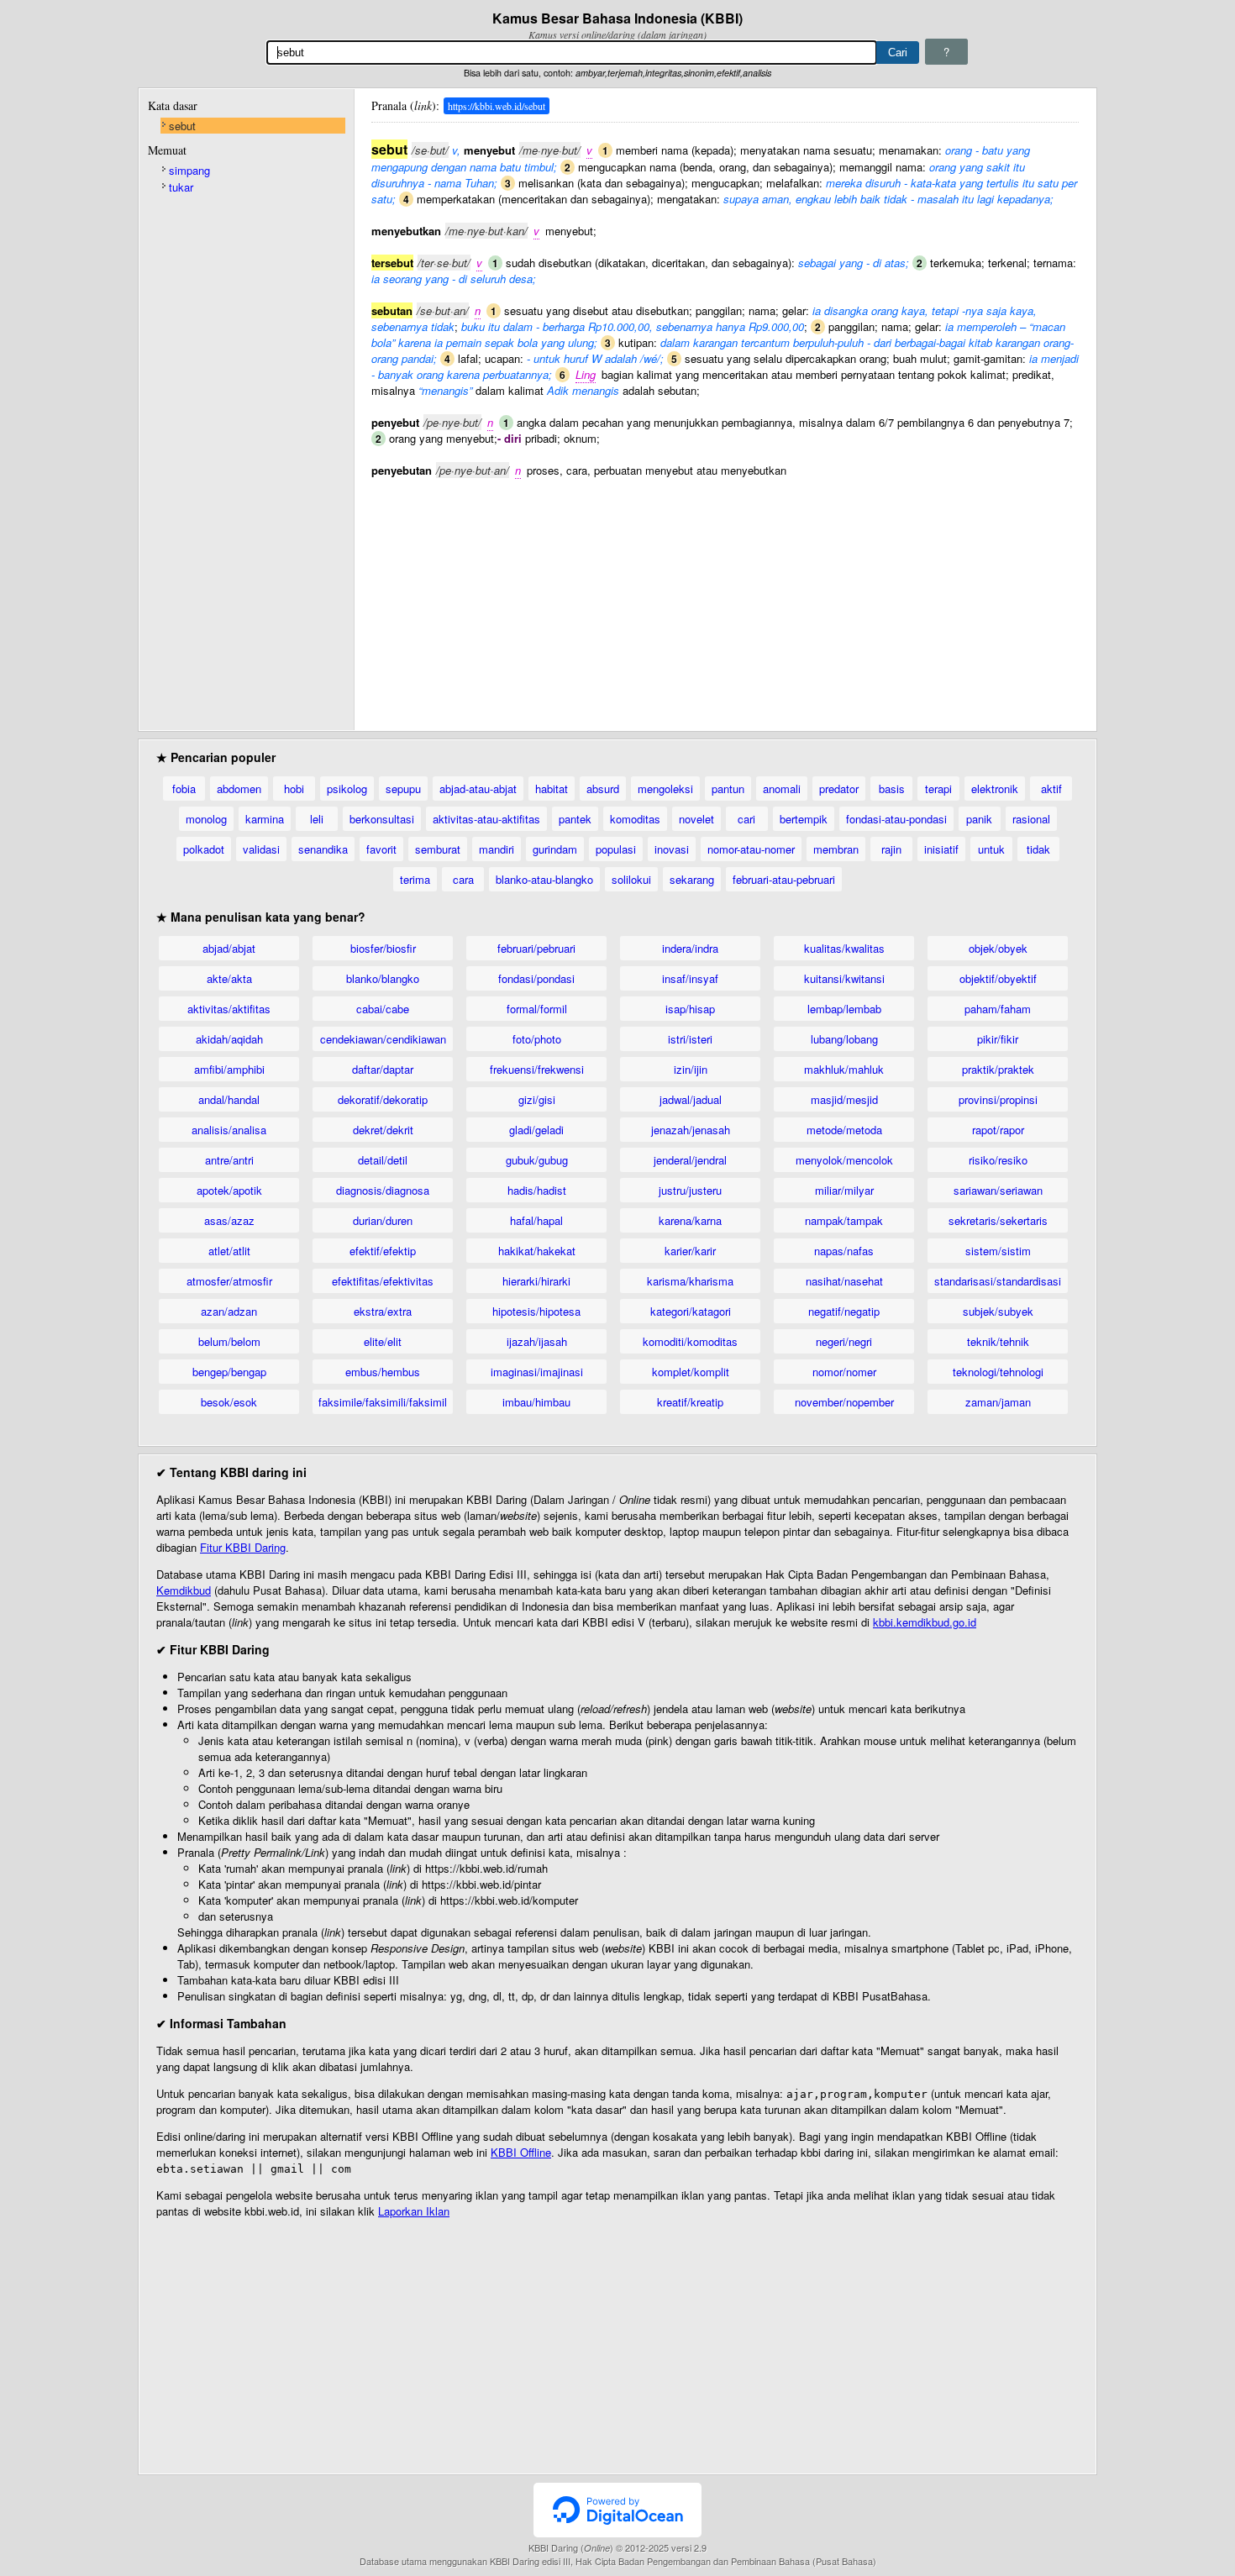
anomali (782, 789)
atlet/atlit (229, 1251)
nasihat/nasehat (844, 1281)
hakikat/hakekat (537, 1251)
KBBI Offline (521, 2152)
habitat (552, 789)
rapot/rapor (998, 1130)
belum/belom (229, 1341)
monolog (206, 819)
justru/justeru (690, 1190)
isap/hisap (690, 1009)
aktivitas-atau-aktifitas (486, 819)
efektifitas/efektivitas (383, 1281)
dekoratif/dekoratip (383, 1099)
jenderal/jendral (690, 1160)
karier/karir (690, 1251)
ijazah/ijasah (537, 1341)
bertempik (804, 819)
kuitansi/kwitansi (844, 978)
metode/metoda (844, 1130)
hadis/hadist (537, 1190)
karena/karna (690, 1220)
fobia (184, 789)
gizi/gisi (537, 1099)
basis (892, 789)
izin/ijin (691, 1069)
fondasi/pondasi (536, 978)
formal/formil (537, 1009)
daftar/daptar (383, 1069)
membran (836, 849)
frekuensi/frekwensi (537, 1069)
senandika (323, 849)
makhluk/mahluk (844, 1069)
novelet (696, 819)
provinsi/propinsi (998, 1099)
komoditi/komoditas (690, 1341)
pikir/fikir (998, 1039)
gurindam (555, 849)
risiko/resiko (998, 1160)
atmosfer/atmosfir (229, 1281)
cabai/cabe (383, 1009)
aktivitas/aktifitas (229, 1009)
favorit (381, 849)
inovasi (672, 849)
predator (839, 789)
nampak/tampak (844, 1220)
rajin (891, 849)
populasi (616, 849)
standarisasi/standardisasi (998, 1281)
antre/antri (229, 1160)
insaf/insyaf (690, 978)
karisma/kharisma (690, 1281)
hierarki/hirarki (536, 1281)
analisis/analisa (229, 1130)
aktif (1051, 789)
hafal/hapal (536, 1220)
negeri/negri (844, 1341)
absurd (603, 789)
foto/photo (537, 1039)
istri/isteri (690, 1039)
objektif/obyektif (998, 978)
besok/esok (229, 1402)
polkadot (204, 849)
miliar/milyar (844, 1190)
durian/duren (383, 1220)
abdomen (239, 789)
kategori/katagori (691, 1311)
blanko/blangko (383, 978)
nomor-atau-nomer (751, 849)
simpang (189, 170)
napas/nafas (844, 1251)
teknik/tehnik (998, 1341)
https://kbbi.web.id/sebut (497, 106)
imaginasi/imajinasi (537, 1372)
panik (979, 819)
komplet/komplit (691, 1372)
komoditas (635, 819)
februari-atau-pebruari (784, 879)
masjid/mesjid (844, 1099)
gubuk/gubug (537, 1160)
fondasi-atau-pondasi (896, 819)
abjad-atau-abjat (478, 789)
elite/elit (383, 1341)
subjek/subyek (998, 1311)
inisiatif (941, 849)
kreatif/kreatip (690, 1402)
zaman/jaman (998, 1402)
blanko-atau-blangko (544, 879)
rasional (1031, 819)
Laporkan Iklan (414, 2211)
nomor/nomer (844, 1372)
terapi (938, 789)
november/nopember (844, 1402)
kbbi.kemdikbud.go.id (925, 1622)
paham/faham (998, 1009)
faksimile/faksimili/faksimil (383, 1402)
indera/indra (690, 948)
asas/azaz (229, 1220)
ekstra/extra (383, 1311)
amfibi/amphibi (229, 1069)
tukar (181, 187)
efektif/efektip (383, 1251)
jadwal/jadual (691, 1099)
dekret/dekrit (383, 1130)
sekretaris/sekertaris (998, 1220)
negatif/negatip (844, 1311)
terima (415, 879)
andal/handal (229, 1099)
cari (746, 819)
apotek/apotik (229, 1190)
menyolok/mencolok (844, 1160)
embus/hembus (383, 1372)
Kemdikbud (184, 1590)
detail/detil (383, 1160)
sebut (182, 126)
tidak (1038, 849)
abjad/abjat (229, 948)
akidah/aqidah (229, 1039)
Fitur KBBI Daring (243, 1547)
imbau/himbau (536, 1402)
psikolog (347, 789)
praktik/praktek (998, 1069)
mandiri (497, 849)
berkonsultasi (382, 819)
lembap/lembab (844, 1009)
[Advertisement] (725, 596)
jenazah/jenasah (691, 1130)
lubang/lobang (844, 1039)
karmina (265, 819)
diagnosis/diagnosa (383, 1190)
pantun (728, 789)
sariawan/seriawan (998, 1190)
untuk (991, 849)
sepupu (403, 789)
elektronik (995, 789)
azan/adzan (229, 1311)
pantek (575, 819)
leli (317, 819)
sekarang (692, 879)
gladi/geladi (536, 1130)
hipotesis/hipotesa (536, 1311)
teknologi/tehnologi (998, 1372)
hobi (294, 789)
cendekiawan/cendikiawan (383, 1039)
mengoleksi (665, 789)
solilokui (631, 879)
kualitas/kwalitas (844, 948)
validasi (261, 849)
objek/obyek (998, 948)
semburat (438, 849)
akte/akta (229, 978)
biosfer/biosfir (383, 948)
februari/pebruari (536, 948)
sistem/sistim (998, 1251)
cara (463, 879)
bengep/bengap (229, 1372)
